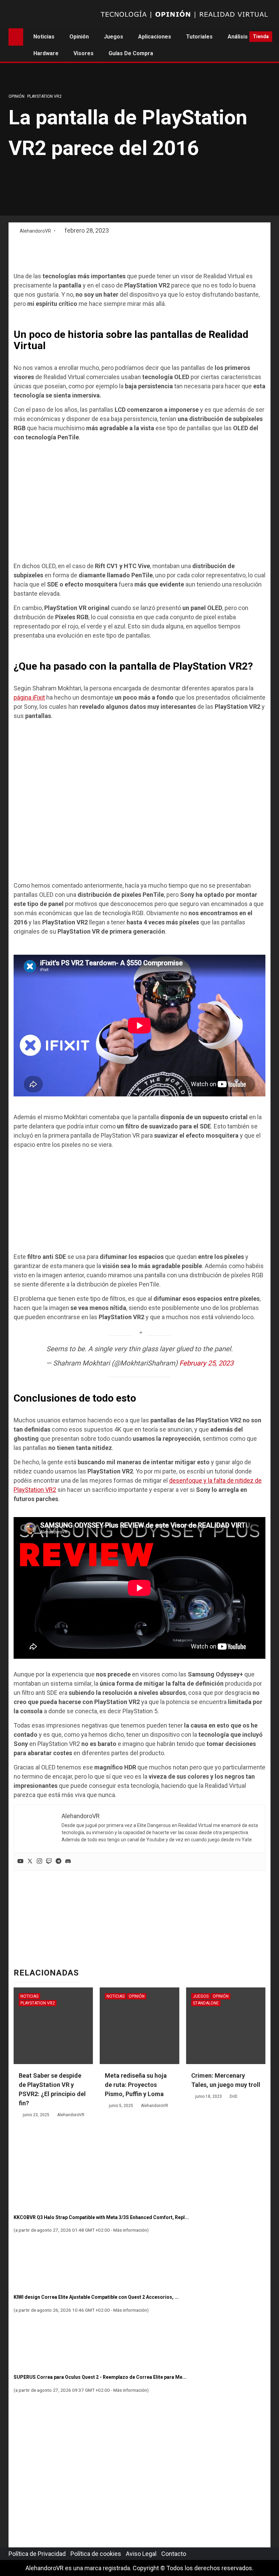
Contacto (174, 2554)
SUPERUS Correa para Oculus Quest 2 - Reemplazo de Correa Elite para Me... (100, 2377)
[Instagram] (39, 1862)
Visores (84, 53)
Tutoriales (199, 37)
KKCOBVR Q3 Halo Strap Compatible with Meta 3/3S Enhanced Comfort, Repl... (101, 2217)
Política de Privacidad (37, 2554)
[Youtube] (20, 1862)
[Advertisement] (139, 254)
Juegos (113, 37)
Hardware (46, 53)
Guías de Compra (131, 53)
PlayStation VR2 (44, 96)
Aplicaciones (155, 37)
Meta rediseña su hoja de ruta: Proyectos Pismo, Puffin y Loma (136, 2085)
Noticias (44, 37)
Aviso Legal (141, 2554)
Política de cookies (96, 2554)
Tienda (261, 36)
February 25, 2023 (206, 1363)
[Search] (242, 37)
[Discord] (68, 1862)
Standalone (206, 2003)
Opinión (79, 37)
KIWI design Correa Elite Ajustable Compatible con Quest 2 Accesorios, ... (96, 2297)
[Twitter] (30, 1862)
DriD (234, 2096)
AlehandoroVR (36, 231)
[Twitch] (49, 1862)
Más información (130, 2230)
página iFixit (29, 697)
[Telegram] (59, 1862)
